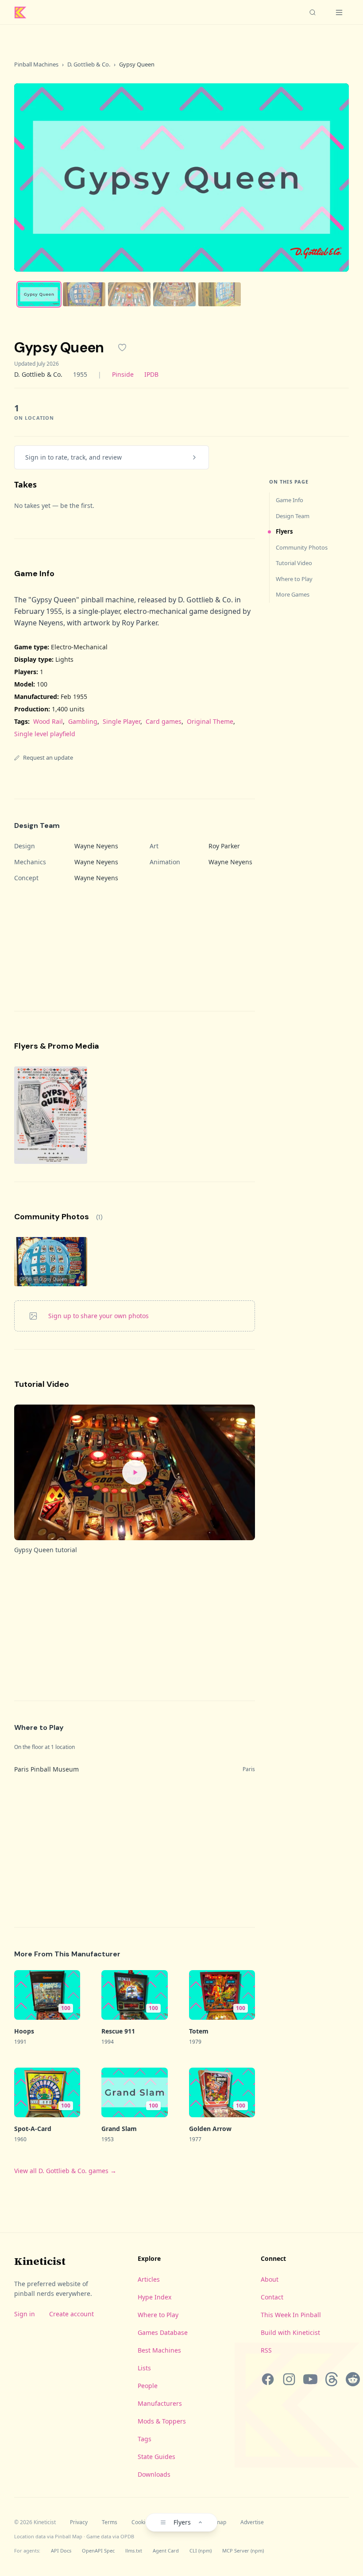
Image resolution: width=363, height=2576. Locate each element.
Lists (144, 2368)
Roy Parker (224, 846)
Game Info (290, 500)
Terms (110, 2522)
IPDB (151, 374)
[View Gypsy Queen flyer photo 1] (51, 1115)
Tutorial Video (294, 563)
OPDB (127, 2536)
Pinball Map (69, 2536)
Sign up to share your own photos (98, 1316)
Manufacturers (160, 2403)
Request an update (48, 757)
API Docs (61, 2551)
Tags (145, 2439)
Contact (272, 2297)
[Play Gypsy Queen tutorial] (135, 1472)
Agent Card (166, 2551)
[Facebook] (268, 2379)
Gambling (83, 721)
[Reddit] (353, 2379)
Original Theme (210, 721)
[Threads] (332, 2379)
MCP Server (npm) (243, 2551)
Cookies (141, 2522)
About (270, 2279)
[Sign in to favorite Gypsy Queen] (122, 347)
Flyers (284, 531)
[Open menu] (339, 12)
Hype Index (154, 2297)
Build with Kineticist (290, 2332)
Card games (164, 721)
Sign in (25, 2314)
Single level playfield (45, 734)
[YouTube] (310, 2379)
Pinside (123, 374)
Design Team (293, 516)
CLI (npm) (201, 2551)
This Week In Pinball (291, 2315)
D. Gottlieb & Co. (89, 64)
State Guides (156, 2457)
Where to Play (294, 579)
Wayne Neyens (96, 846)
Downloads (154, 2474)
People (148, 2386)
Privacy (79, 2522)
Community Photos (302, 547)
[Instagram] (289, 2379)
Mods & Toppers (162, 2421)
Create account (71, 2314)
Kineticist (40, 2261)
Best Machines (159, 2350)
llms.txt (134, 2551)
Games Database (163, 2332)
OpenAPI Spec (98, 2551)
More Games (293, 594)
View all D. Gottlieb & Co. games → (65, 2171)
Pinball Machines (36, 64)
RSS (266, 2350)
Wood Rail (48, 721)
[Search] (313, 12)
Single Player (122, 721)
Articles (149, 2279)
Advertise (252, 2522)
